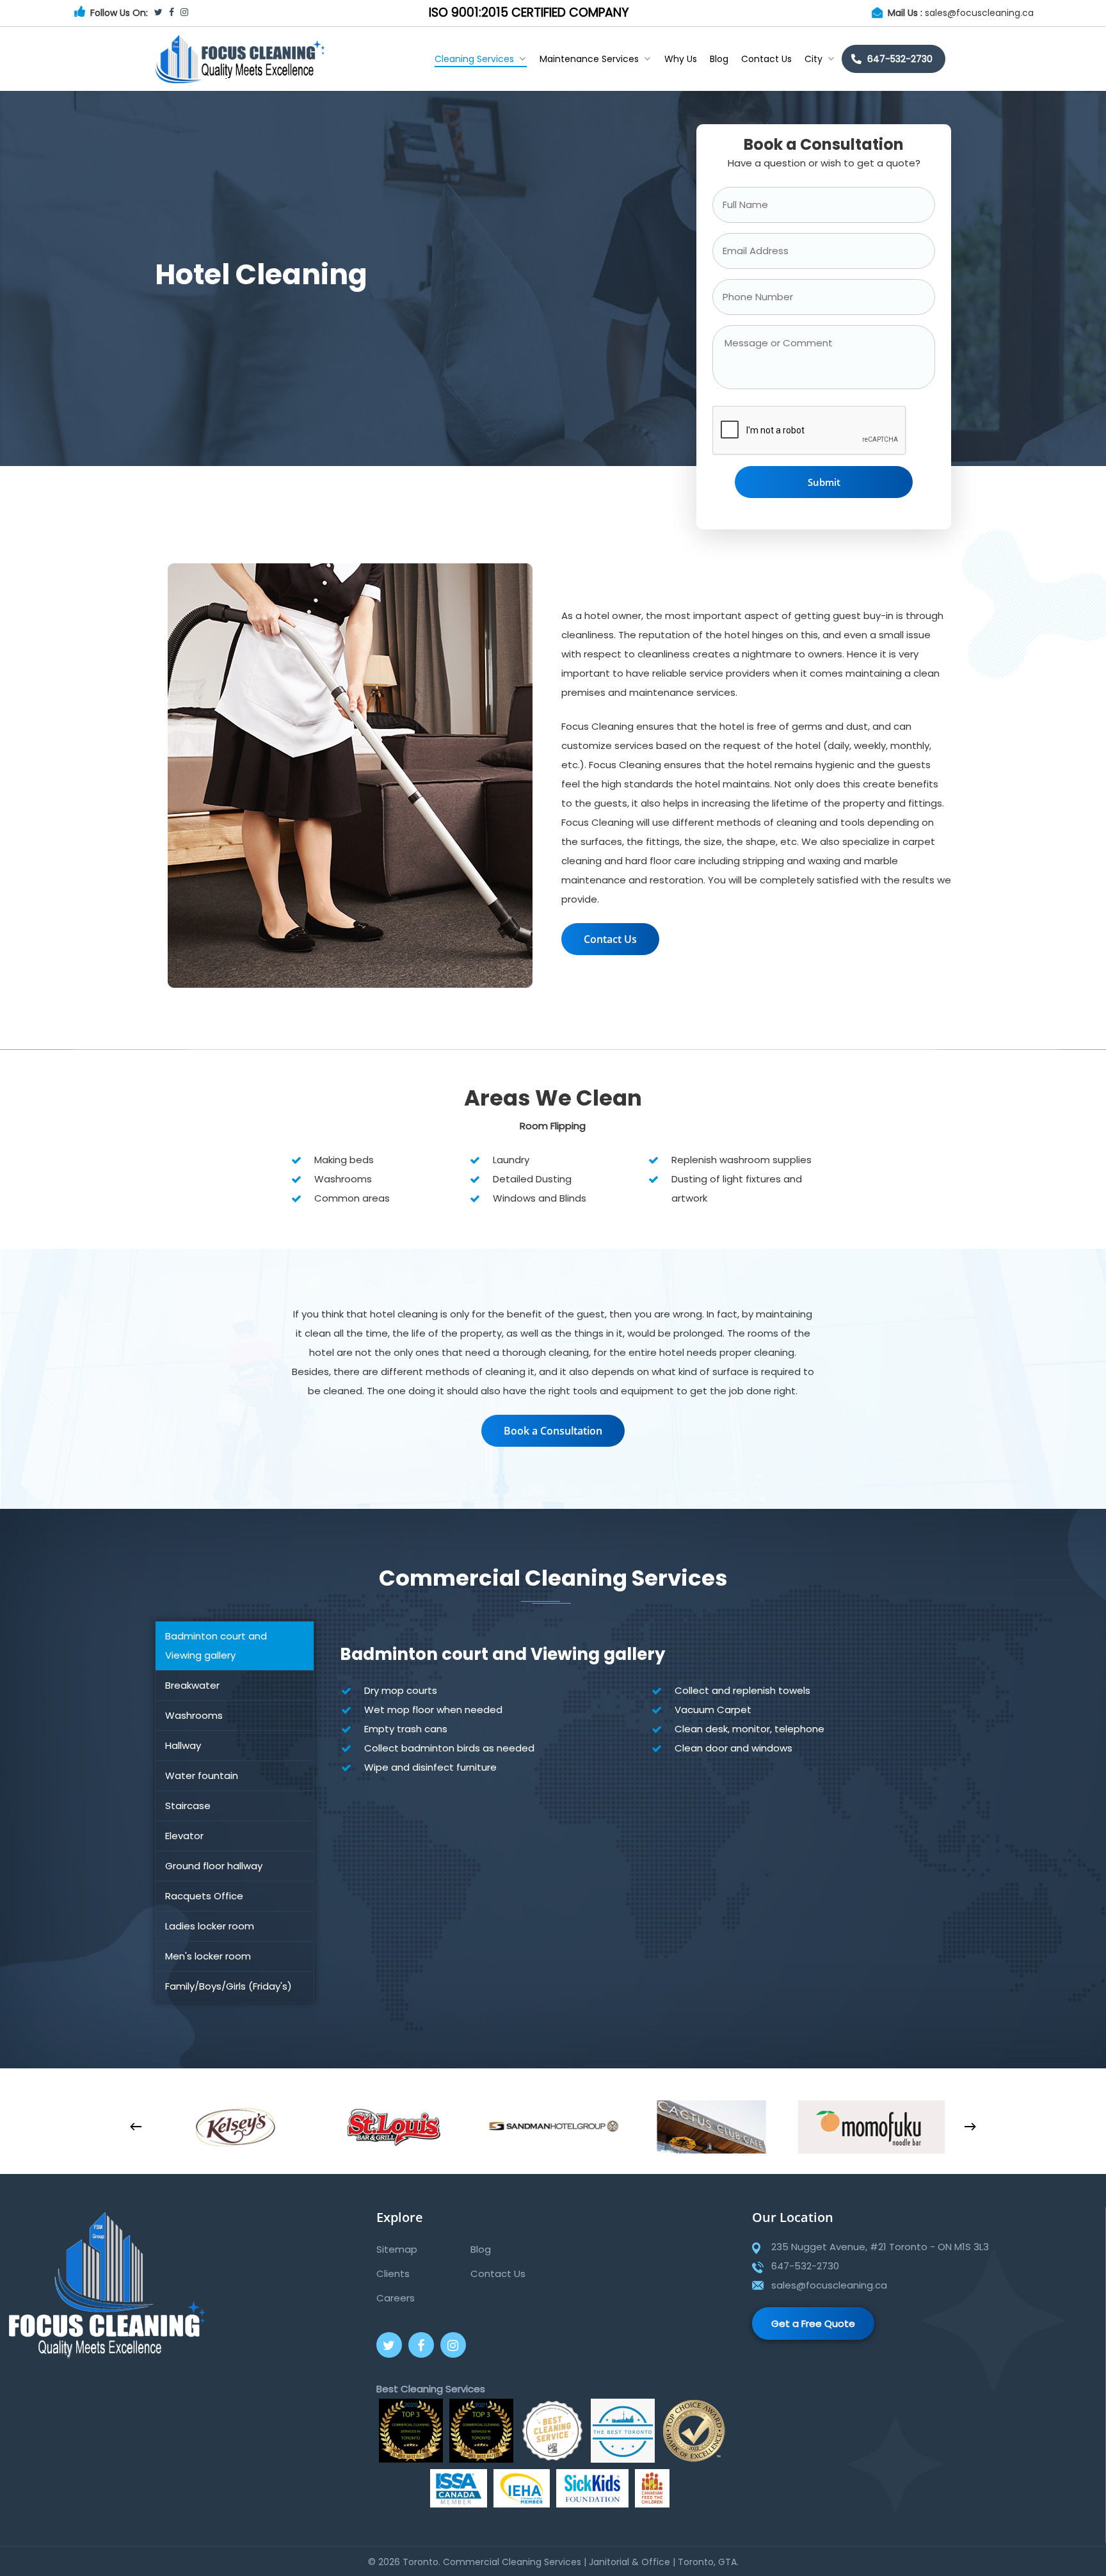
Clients (393, 2274)
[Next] (970, 2127)
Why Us (681, 59)
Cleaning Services (474, 59)
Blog (719, 59)
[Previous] (136, 2127)
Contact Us (766, 59)
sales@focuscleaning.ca (979, 13)
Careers (396, 2298)
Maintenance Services (589, 59)
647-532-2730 (900, 59)
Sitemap (397, 2249)
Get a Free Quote (813, 2323)
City (813, 59)
